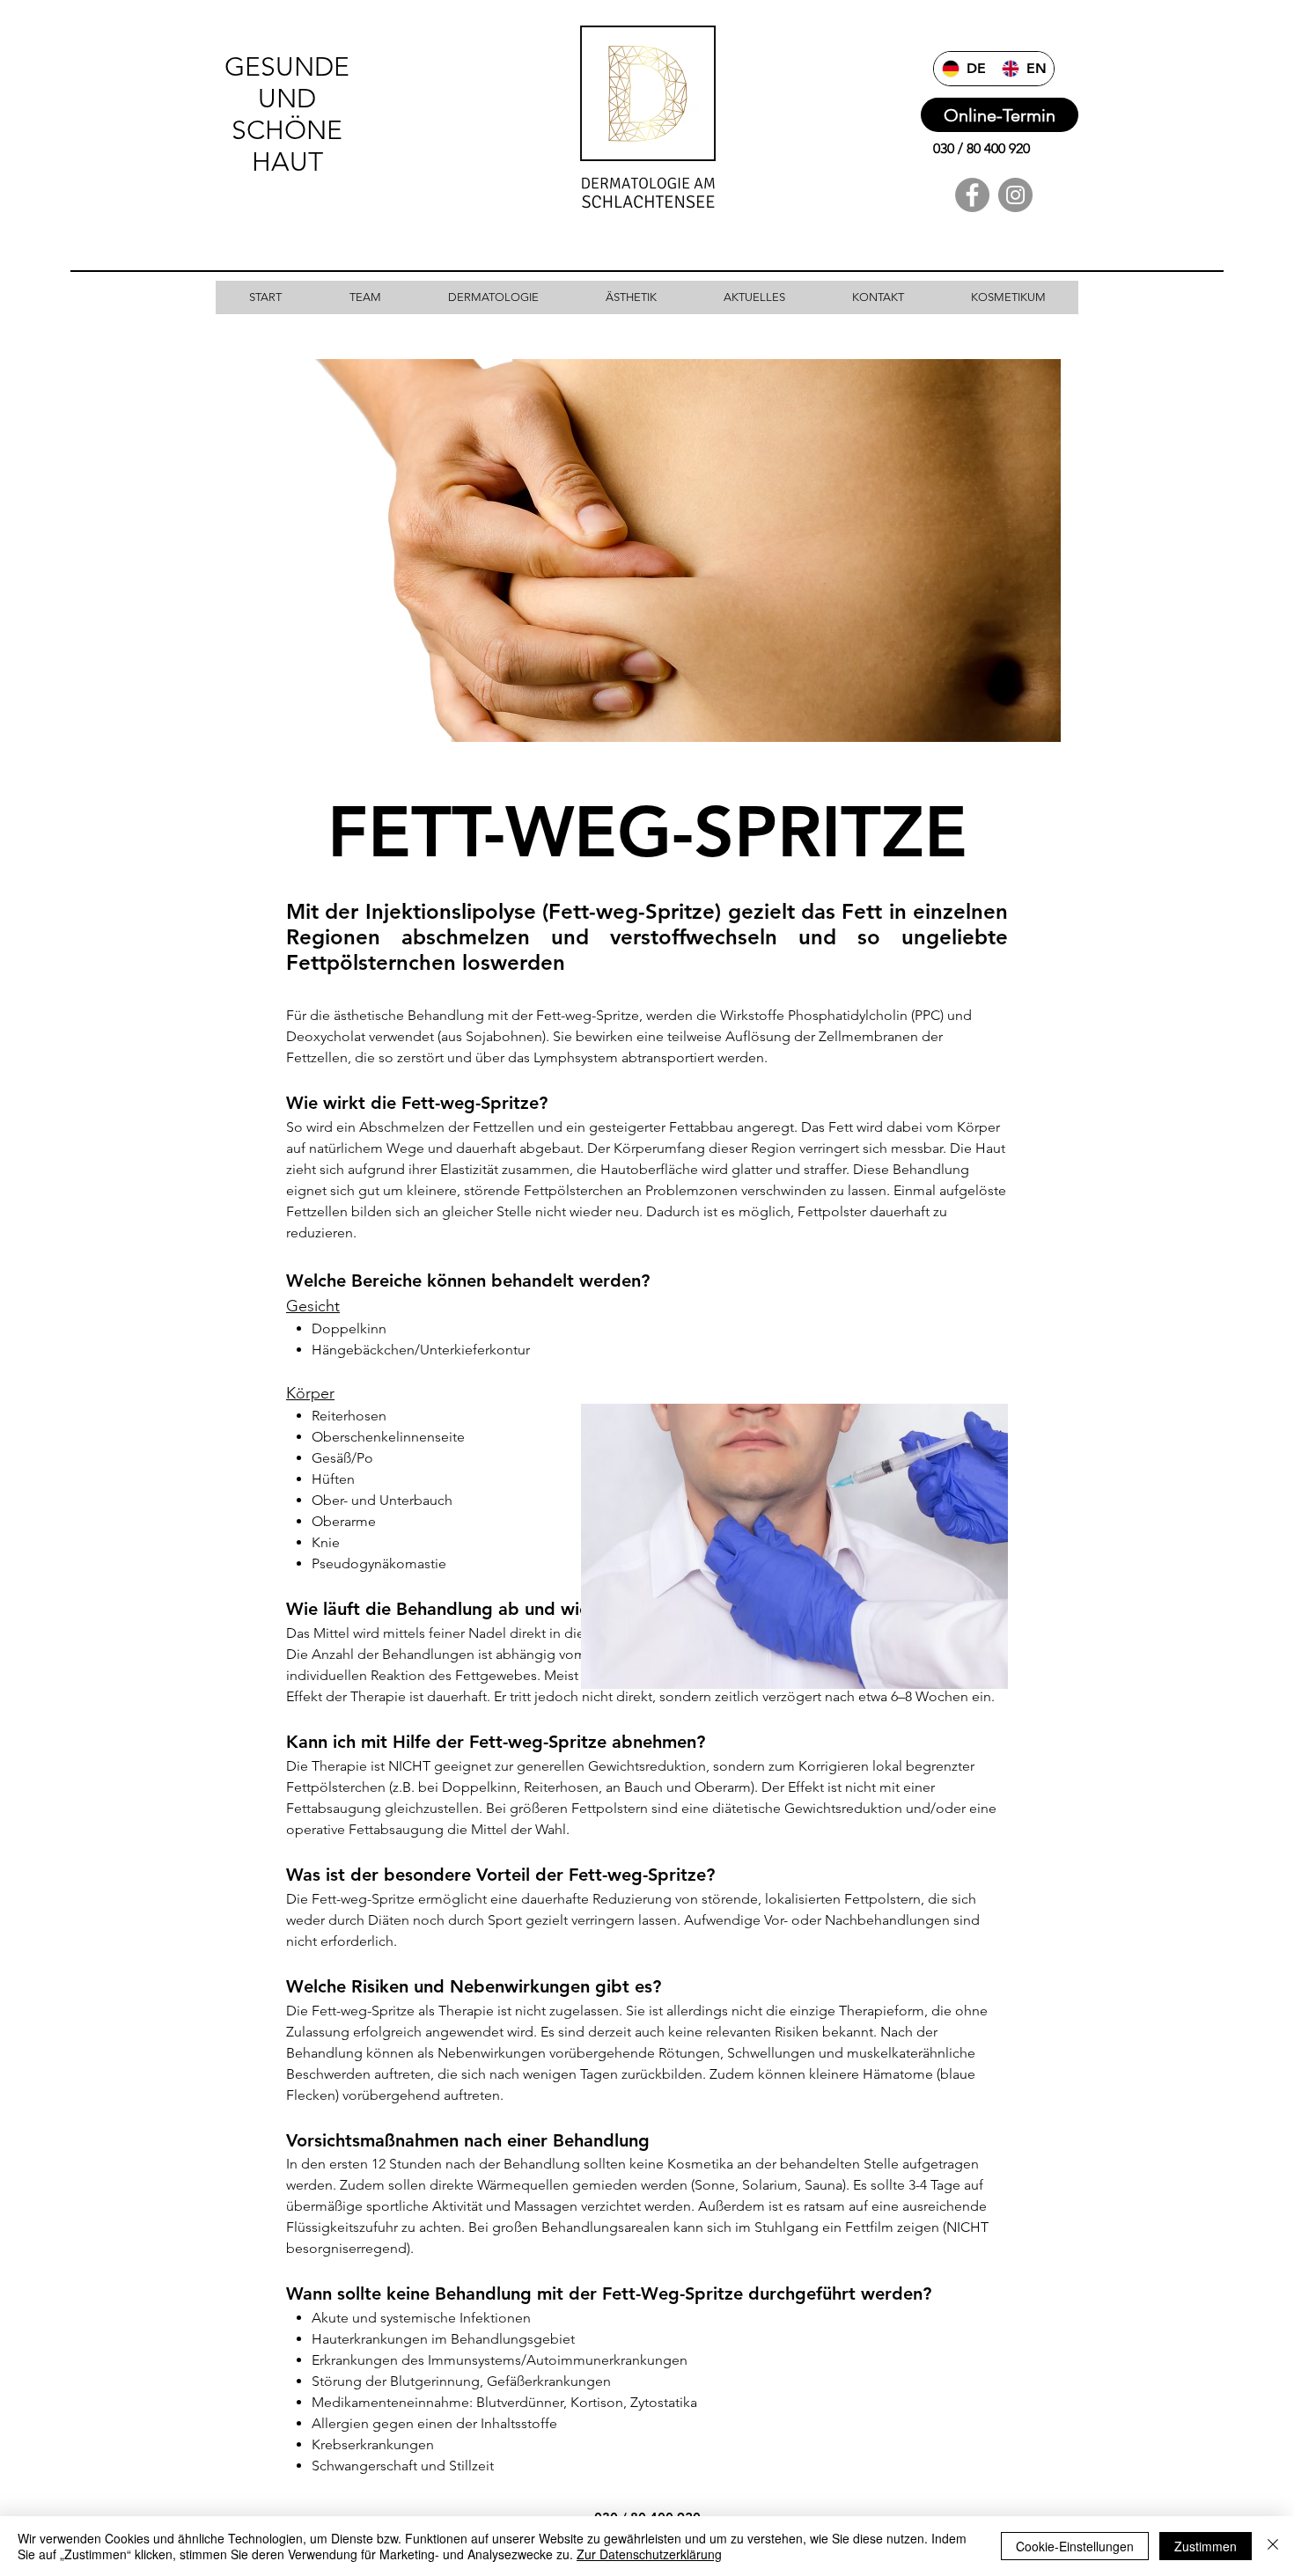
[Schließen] (1273, 2546)
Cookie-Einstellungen (1075, 2546)
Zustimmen (1206, 2546)
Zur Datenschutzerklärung (649, 2554)
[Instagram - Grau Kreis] (1015, 195)
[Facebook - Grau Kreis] (972, 195)
